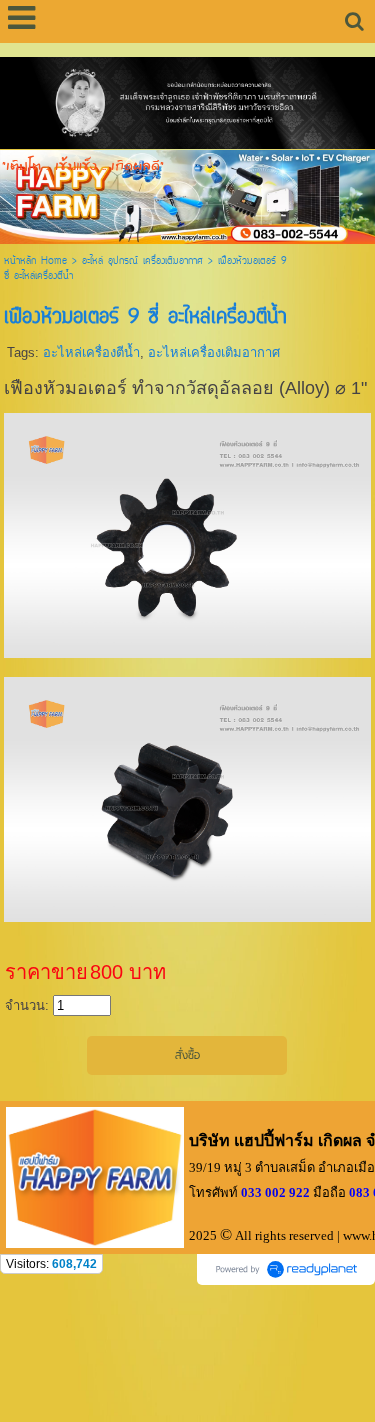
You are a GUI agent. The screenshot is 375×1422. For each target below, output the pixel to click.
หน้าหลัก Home (35, 261)
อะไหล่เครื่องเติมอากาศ (214, 352)
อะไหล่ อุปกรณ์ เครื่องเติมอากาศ (142, 261)
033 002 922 (275, 1192)
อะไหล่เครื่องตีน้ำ (91, 352)
